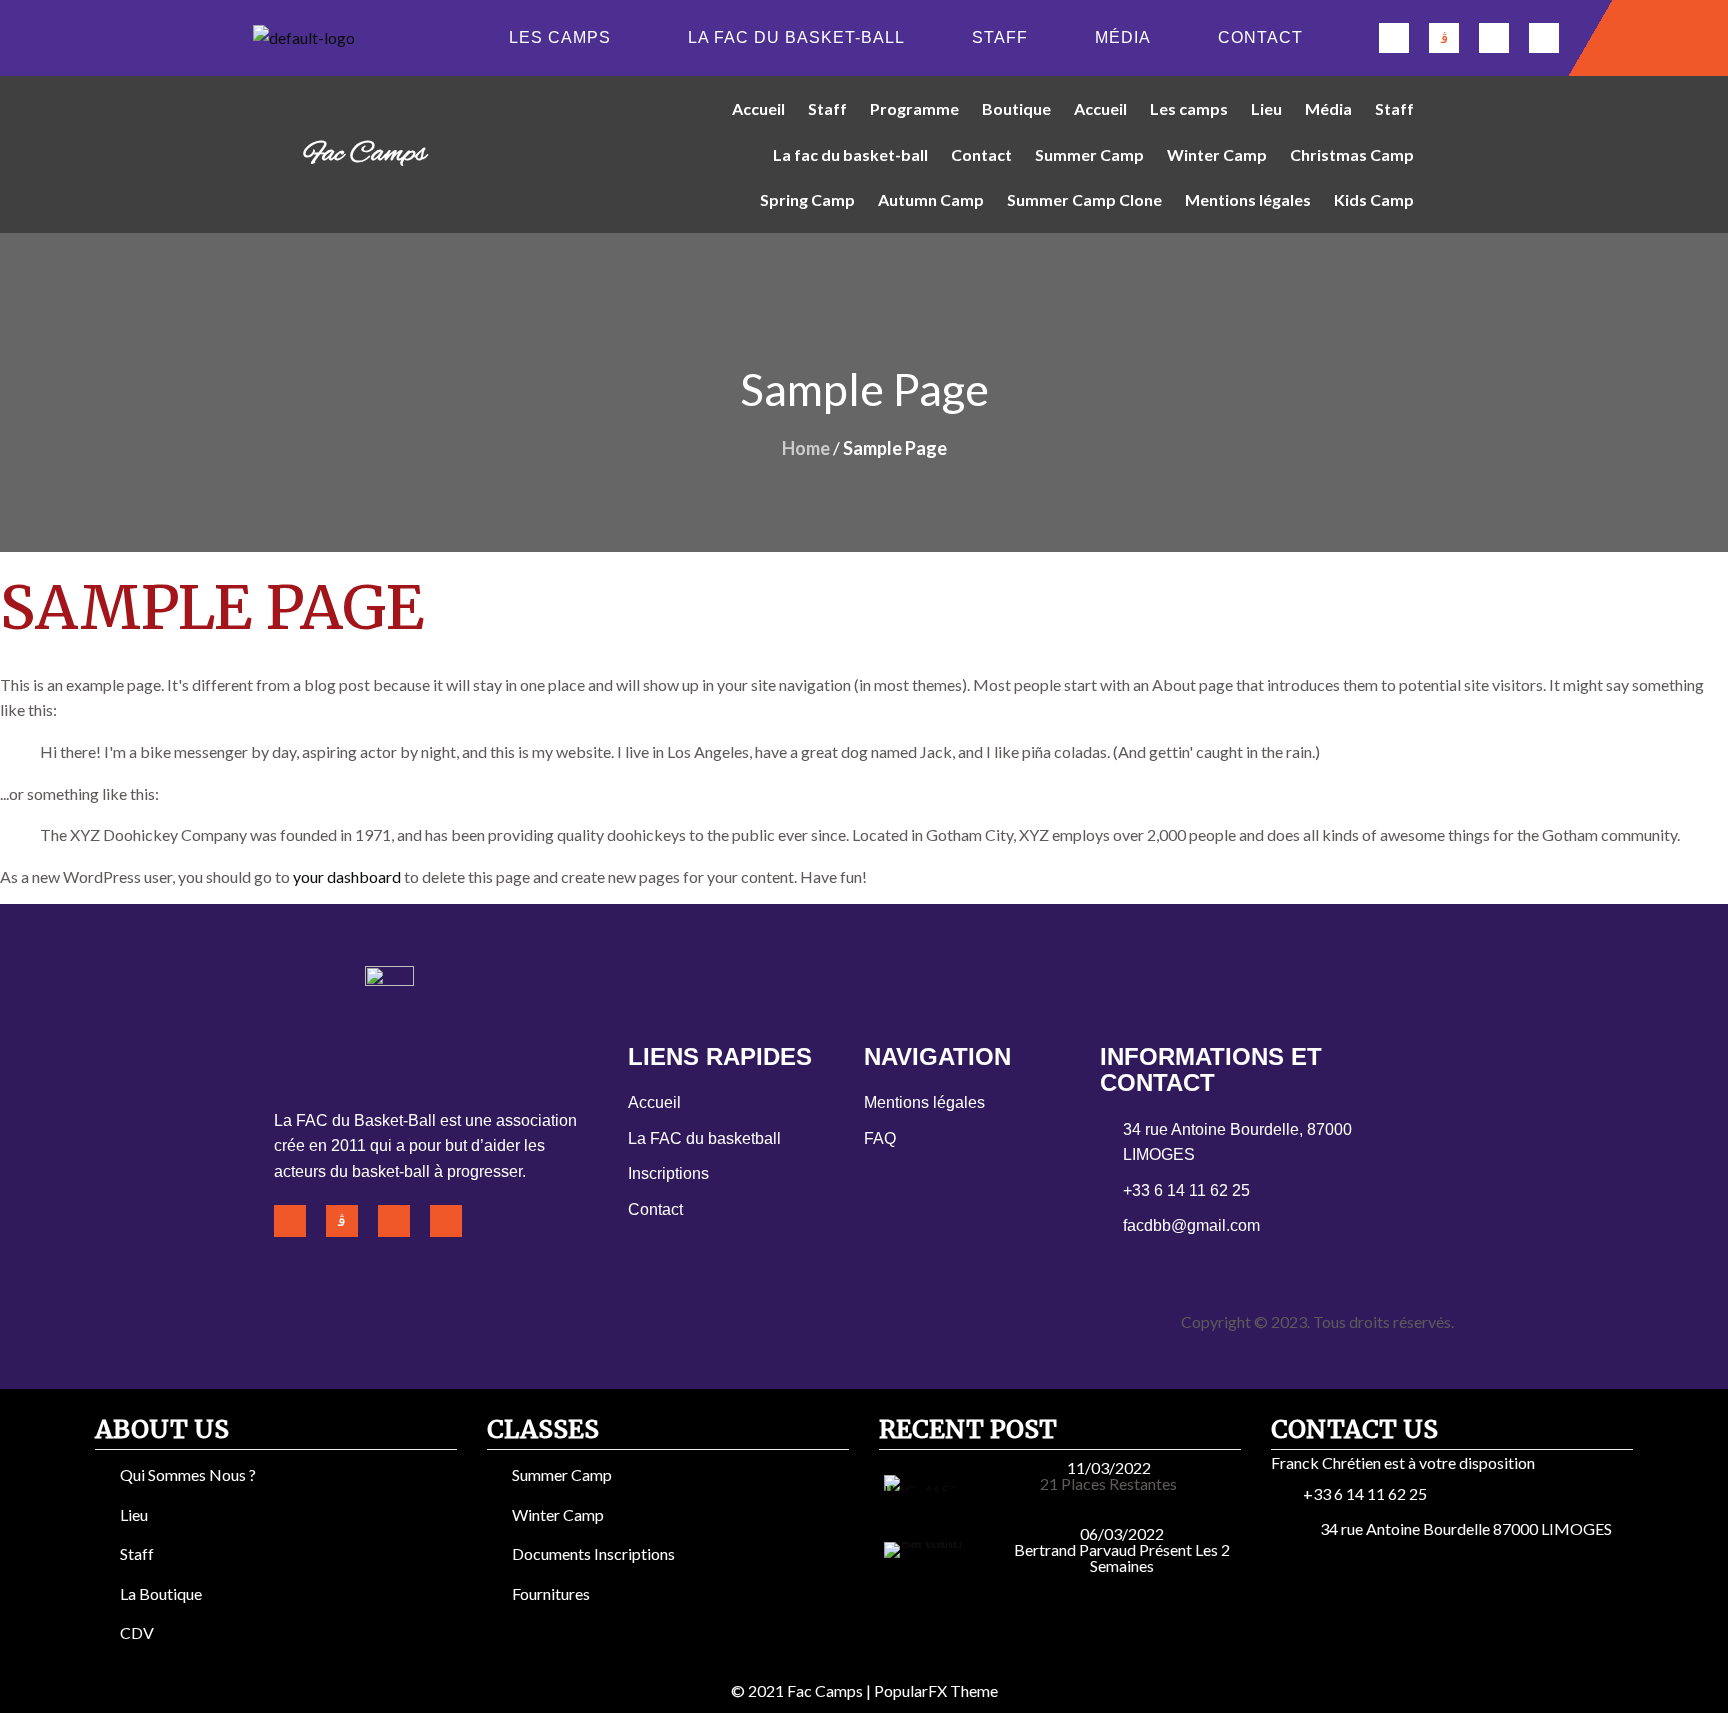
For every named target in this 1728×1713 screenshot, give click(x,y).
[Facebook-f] (1394, 38)
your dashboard (347, 876)
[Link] (1544, 38)
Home (806, 448)
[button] (565, 38)
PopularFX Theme (936, 1690)
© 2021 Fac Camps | (802, 1690)
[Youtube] (1494, 38)
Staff (1000, 37)
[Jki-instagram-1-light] (1444, 38)
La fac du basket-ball (796, 37)
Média (1123, 37)
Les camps (560, 37)
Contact (1260, 37)
